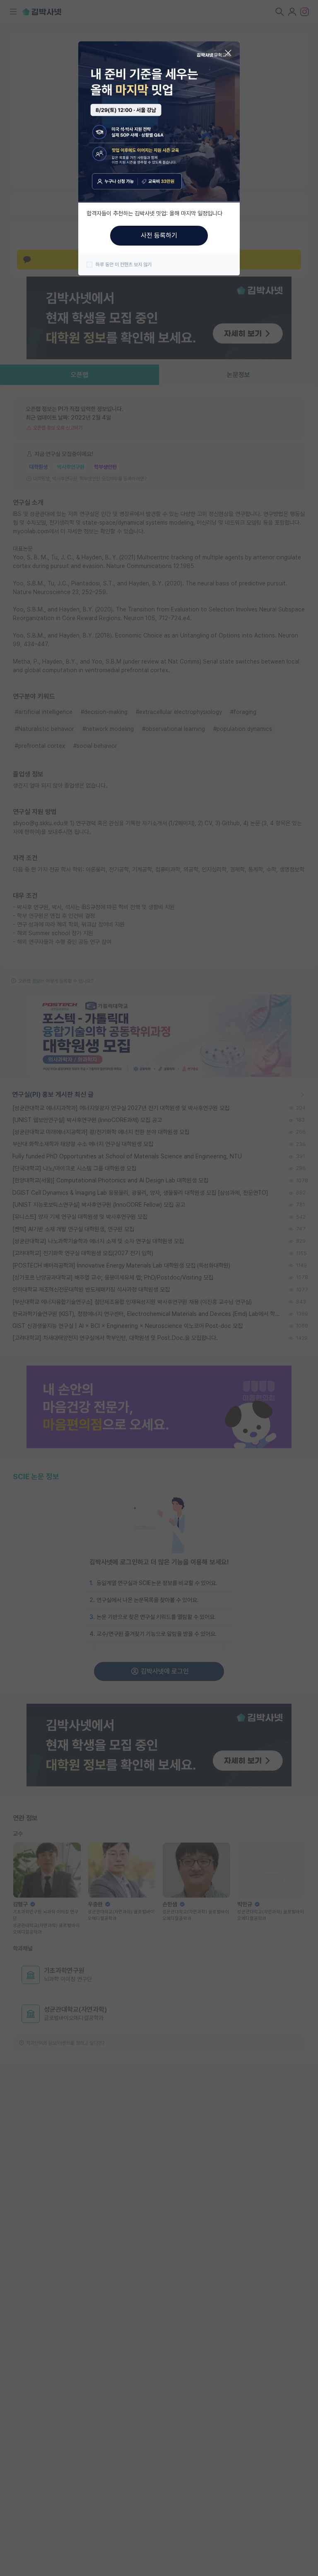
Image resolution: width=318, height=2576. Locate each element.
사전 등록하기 (159, 235)
